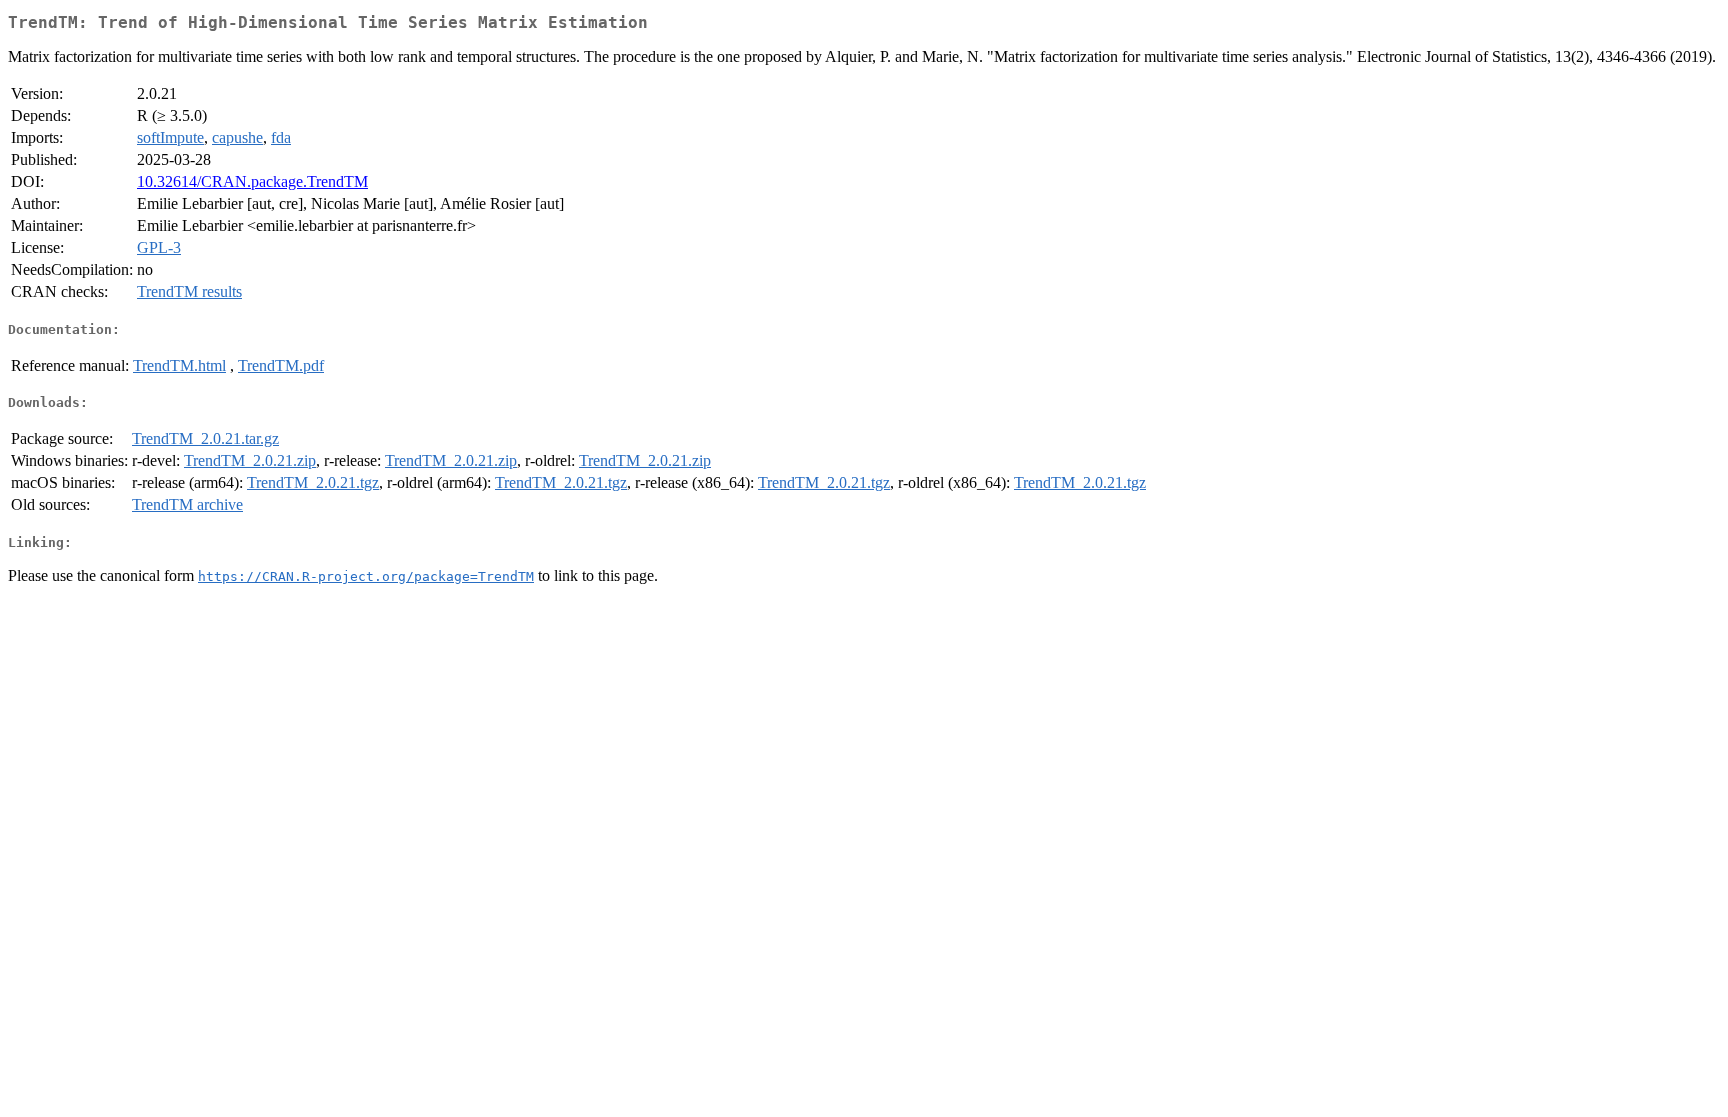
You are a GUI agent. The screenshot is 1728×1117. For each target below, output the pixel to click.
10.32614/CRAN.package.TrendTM (252, 181)
